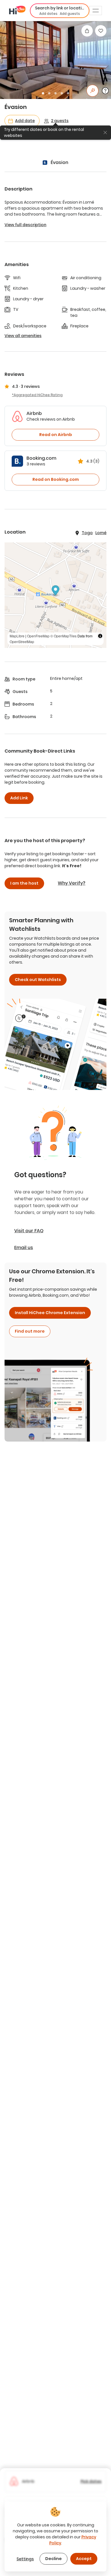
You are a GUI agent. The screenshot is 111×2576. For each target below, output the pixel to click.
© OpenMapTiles (63, 636)
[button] (60, 11)
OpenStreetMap (22, 642)
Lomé (101, 533)
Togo (87, 533)
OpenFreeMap (38, 636)
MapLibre (17, 636)
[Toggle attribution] (100, 636)
